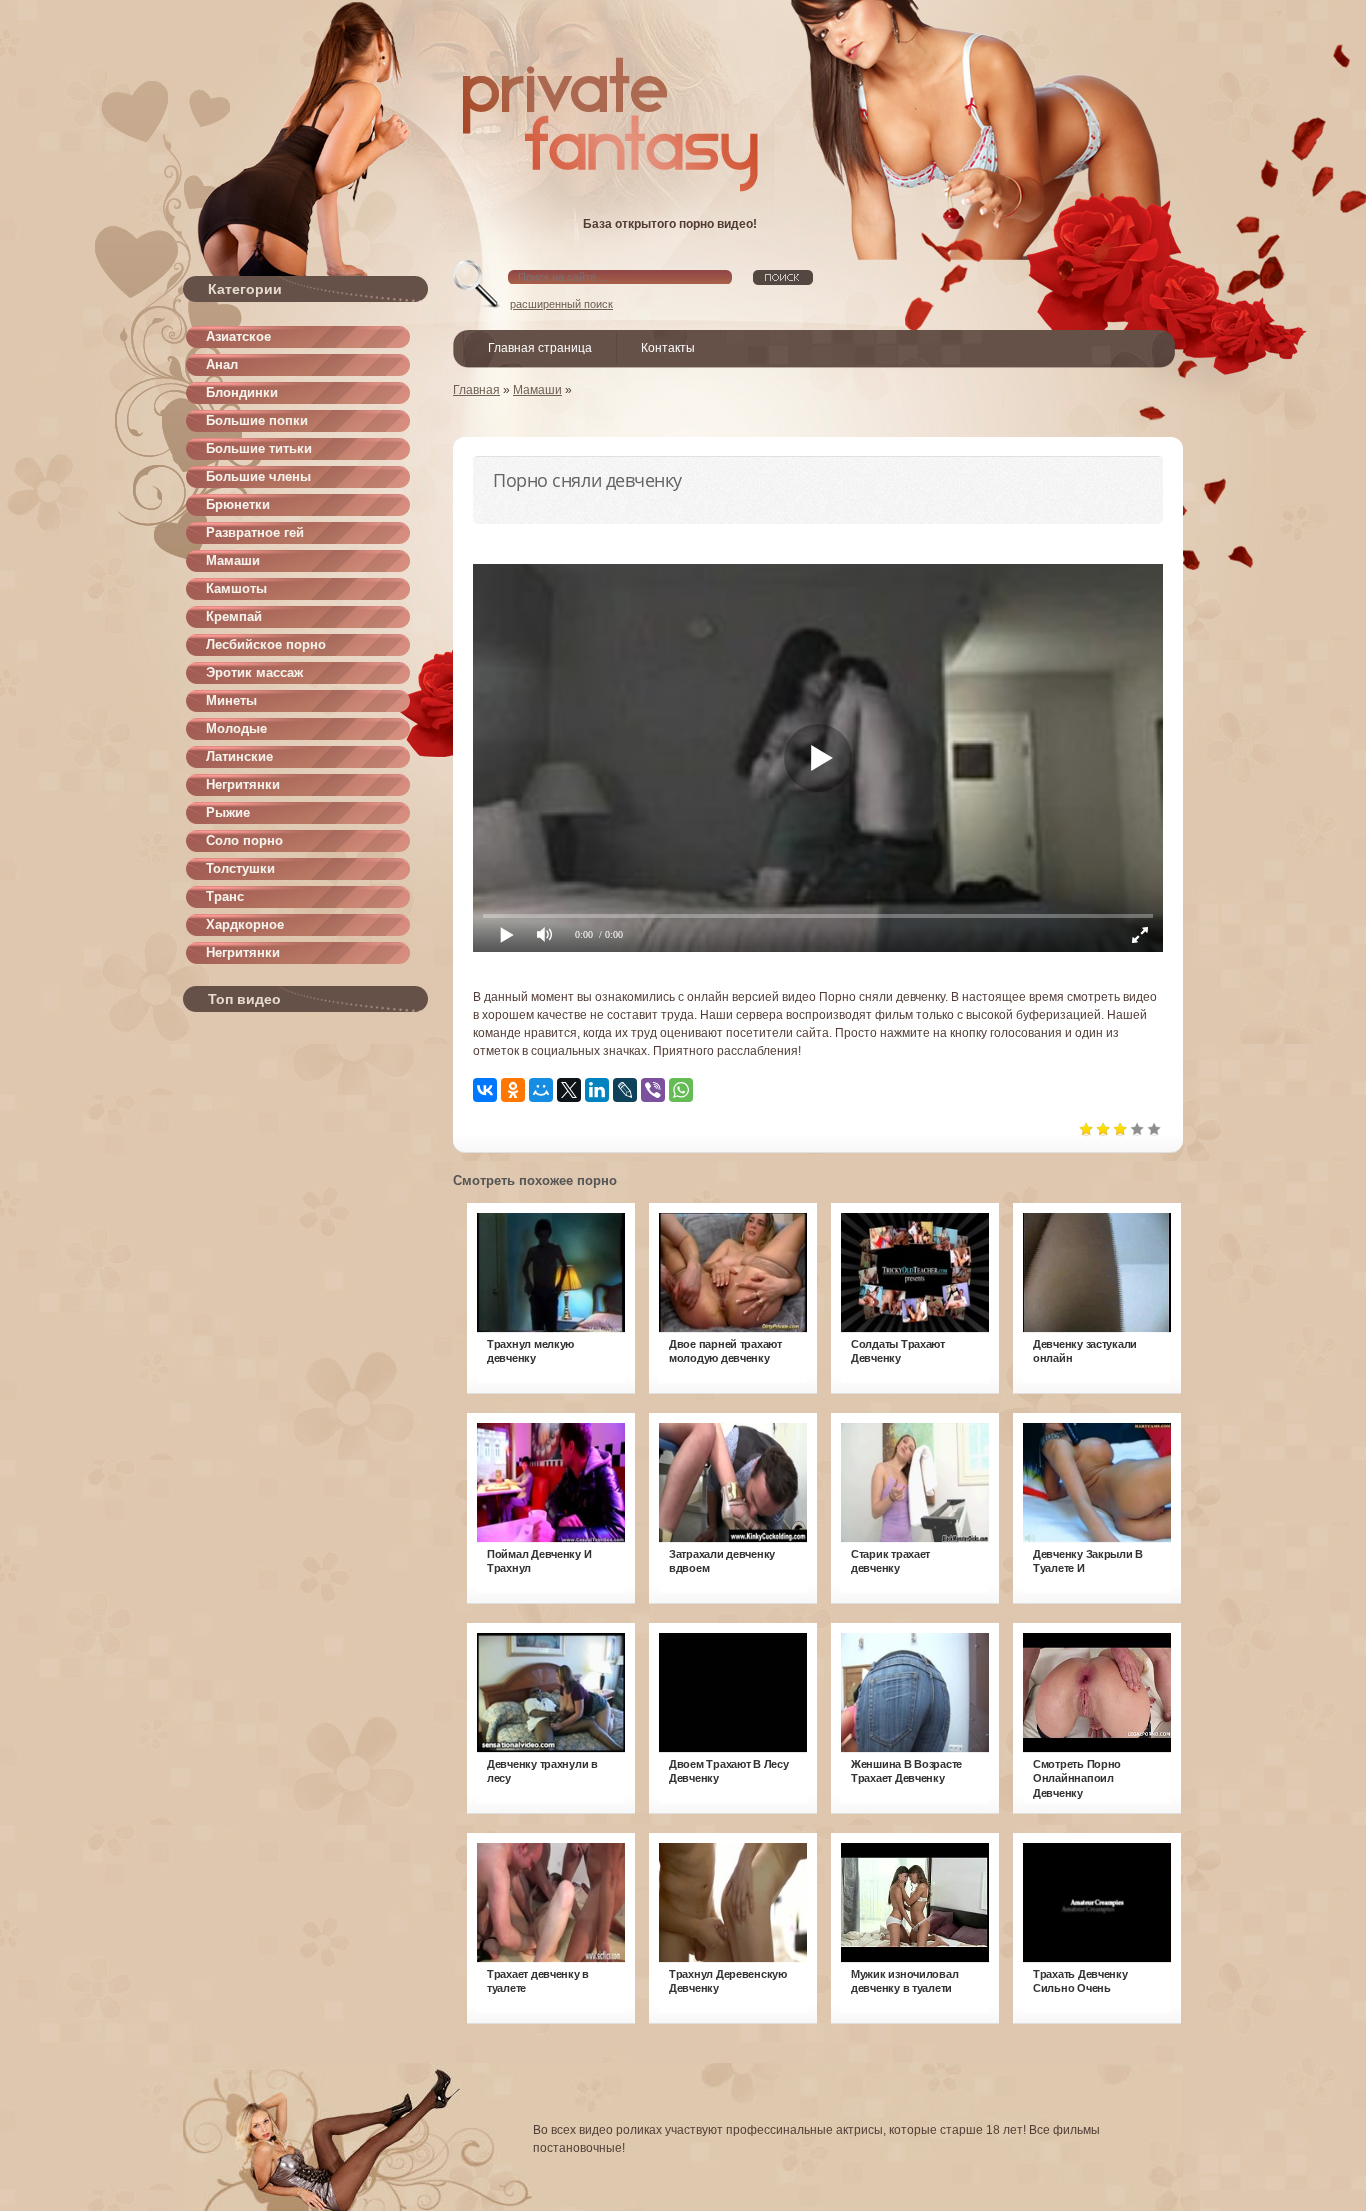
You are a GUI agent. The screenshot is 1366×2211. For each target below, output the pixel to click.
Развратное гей (255, 532)
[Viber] (653, 1090)
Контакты (668, 348)
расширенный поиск (561, 304)
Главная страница (540, 348)
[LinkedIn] (597, 1090)
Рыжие (228, 812)
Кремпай (234, 616)
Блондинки (242, 392)
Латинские (239, 756)
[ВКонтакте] (485, 1090)
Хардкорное (245, 924)
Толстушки (240, 868)
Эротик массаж (254, 672)
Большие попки (257, 420)
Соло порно (244, 840)
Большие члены (258, 476)
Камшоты (236, 588)
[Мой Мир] (541, 1090)
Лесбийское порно (266, 644)
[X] (569, 1090)
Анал (222, 364)
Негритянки (243, 784)
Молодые (236, 728)
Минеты (231, 700)
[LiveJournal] (625, 1090)
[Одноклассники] (513, 1090)
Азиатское (238, 336)
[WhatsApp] (681, 1090)
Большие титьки (259, 448)
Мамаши (233, 560)
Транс (225, 896)
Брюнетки (238, 504)
